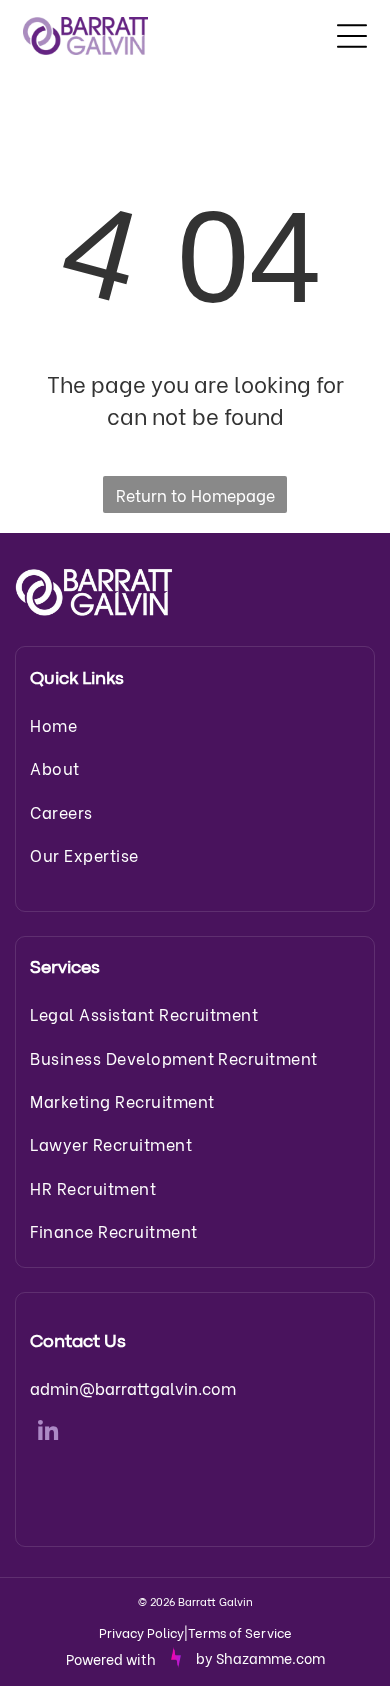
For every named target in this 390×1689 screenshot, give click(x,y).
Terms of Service (240, 1631)
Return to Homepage (195, 494)
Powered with (111, 1658)
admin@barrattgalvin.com (133, 1387)
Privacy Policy (141, 1631)
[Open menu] (352, 36)
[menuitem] (194, 724)
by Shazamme (244, 1657)
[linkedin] (47, 1434)
